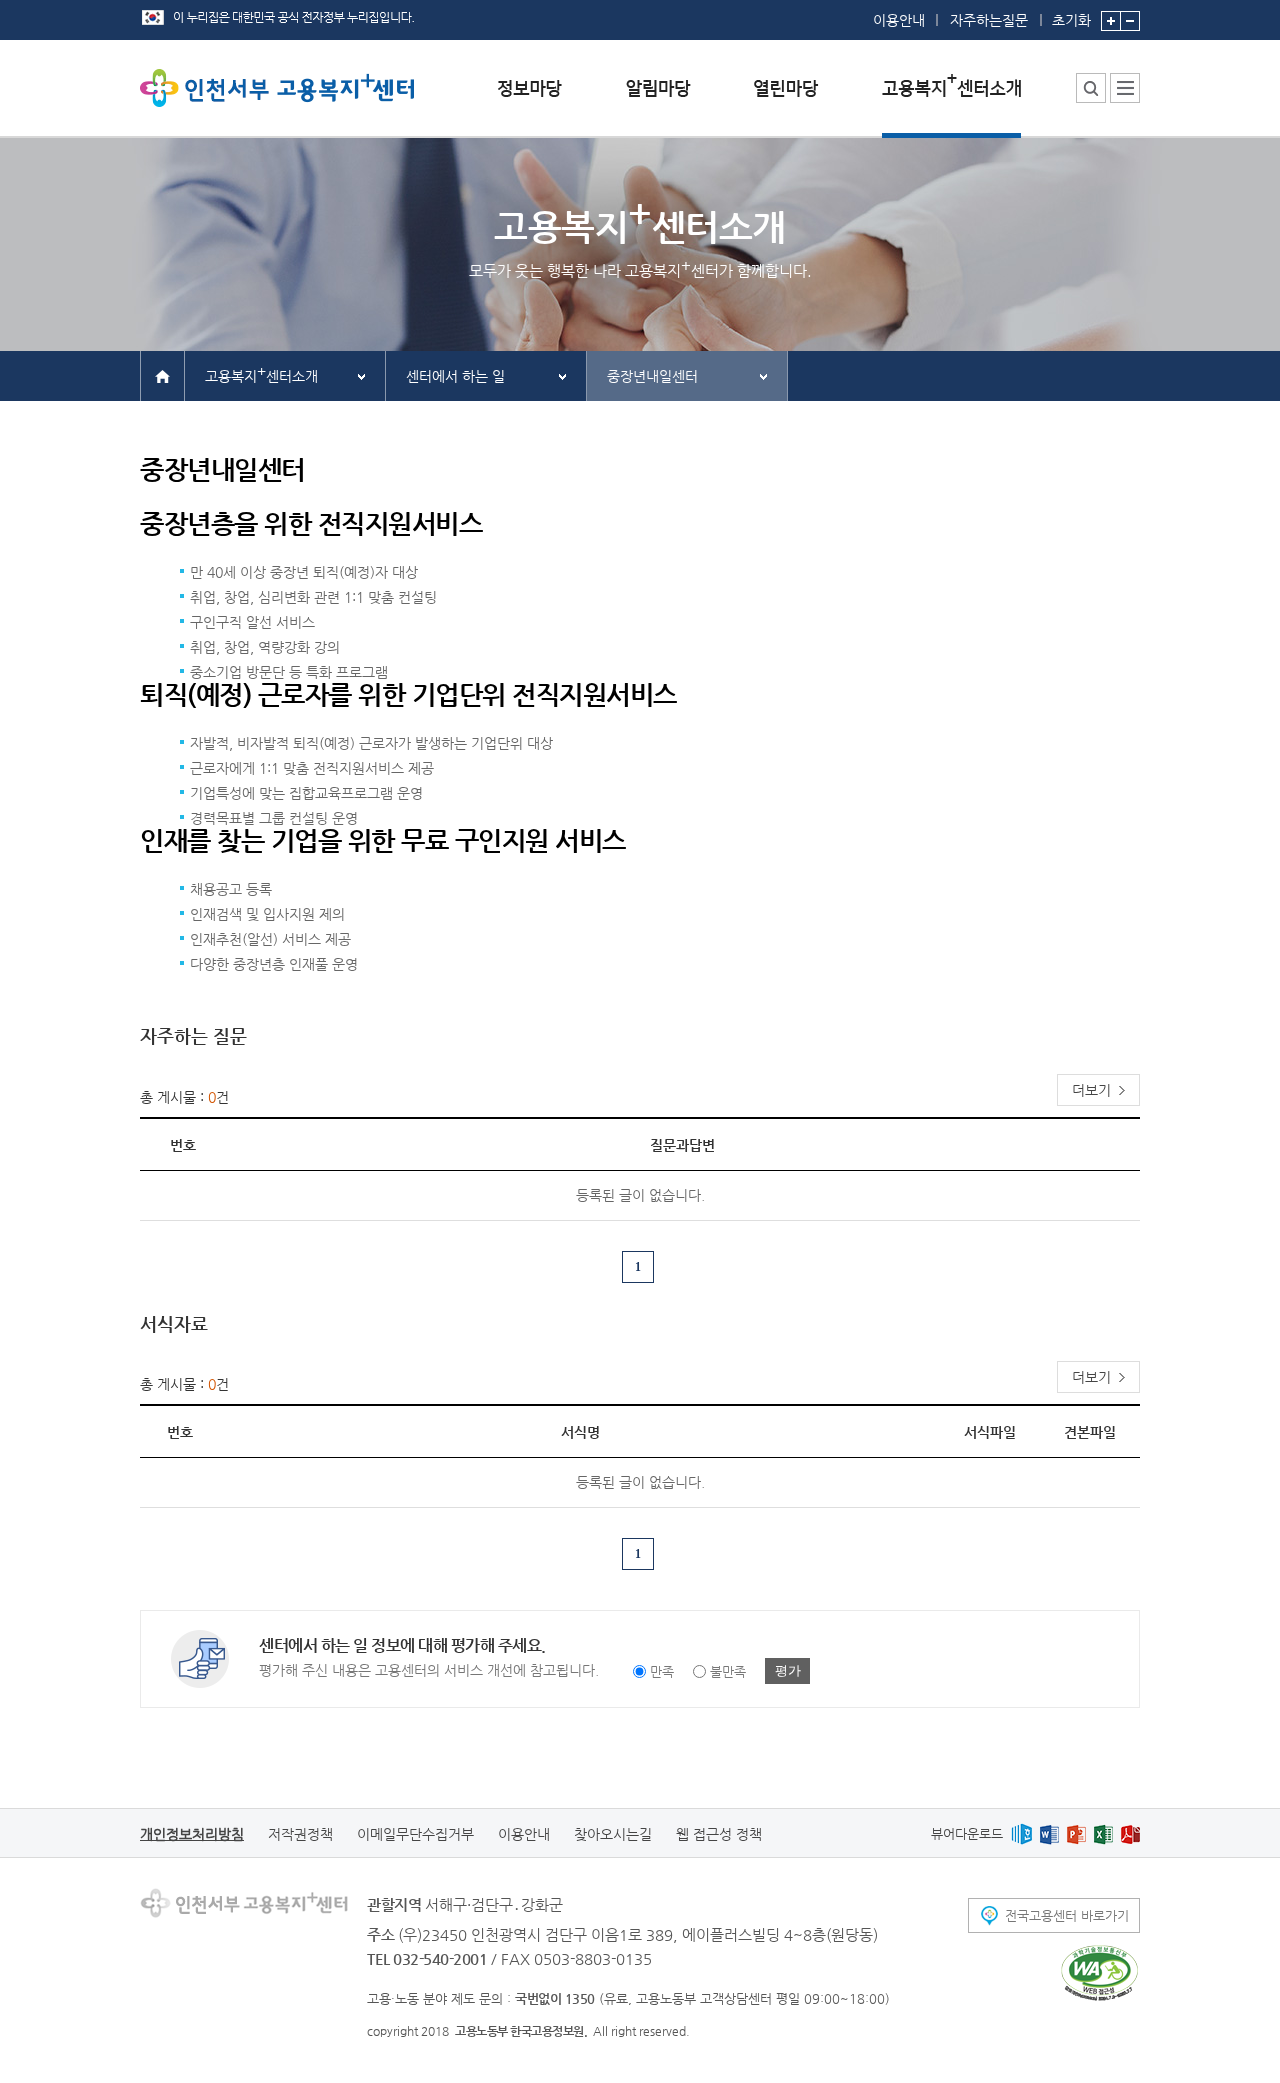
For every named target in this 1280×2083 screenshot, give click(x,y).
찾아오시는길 (613, 1834)
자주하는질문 (989, 20)
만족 (662, 1671)
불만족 (728, 1671)
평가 (788, 1670)
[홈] (162, 375)
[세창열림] (1099, 1973)
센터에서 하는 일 (455, 376)
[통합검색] (1091, 88)
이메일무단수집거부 (415, 1834)
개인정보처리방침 (192, 1834)
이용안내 (899, 20)
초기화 (1071, 19)
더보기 (1091, 1090)
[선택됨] (951, 103)
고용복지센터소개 (261, 373)
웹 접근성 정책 (719, 1834)
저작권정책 (300, 1834)
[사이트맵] (1125, 88)
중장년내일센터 (652, 376)
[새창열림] (1021, 1833)
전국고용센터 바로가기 (1067, 1915)
